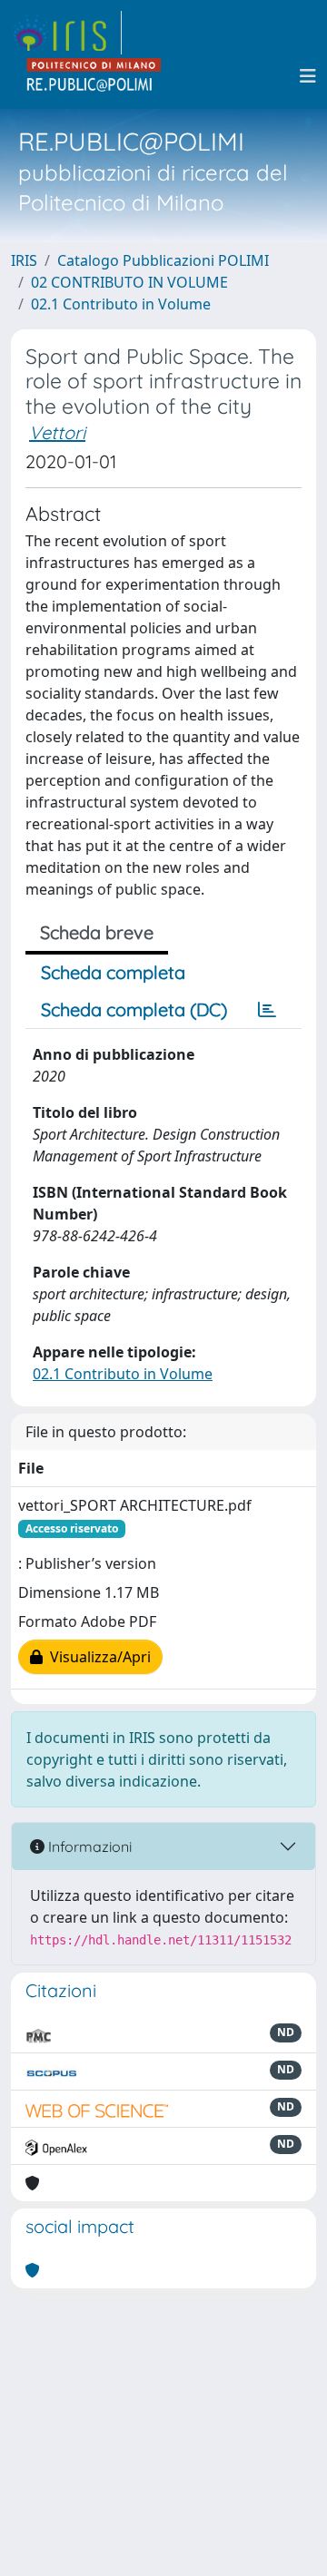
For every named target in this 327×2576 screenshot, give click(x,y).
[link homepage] (66, 33)
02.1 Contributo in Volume (121, 304)
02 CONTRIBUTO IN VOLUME (129, 282)
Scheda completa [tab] (113, 972)
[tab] (267, 1010)
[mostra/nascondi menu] (308, 76)
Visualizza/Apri (97, 1657)
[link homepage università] (94, 76)
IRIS (24, 260)
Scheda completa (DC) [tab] (134, 1009)
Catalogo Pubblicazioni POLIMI (163, 260)
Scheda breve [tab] (97, 932)
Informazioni (88, 1846)
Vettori (57, 432)
